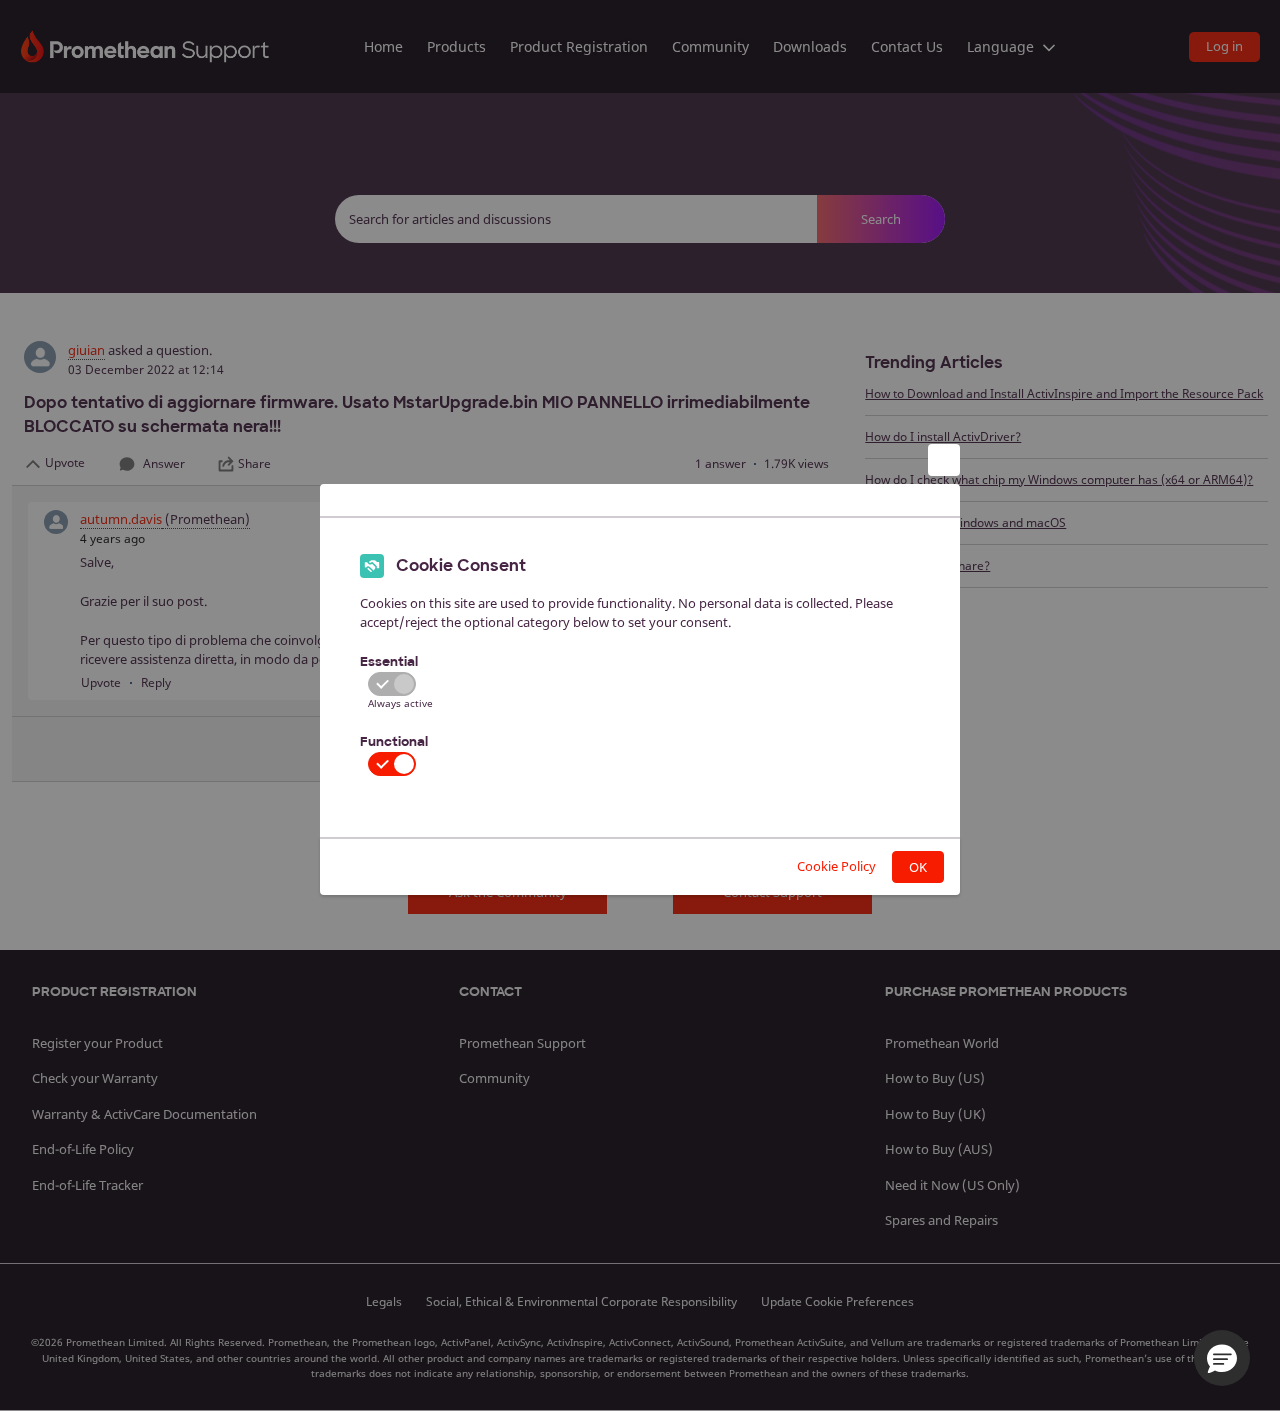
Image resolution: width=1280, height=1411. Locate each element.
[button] (1222, 1358)
